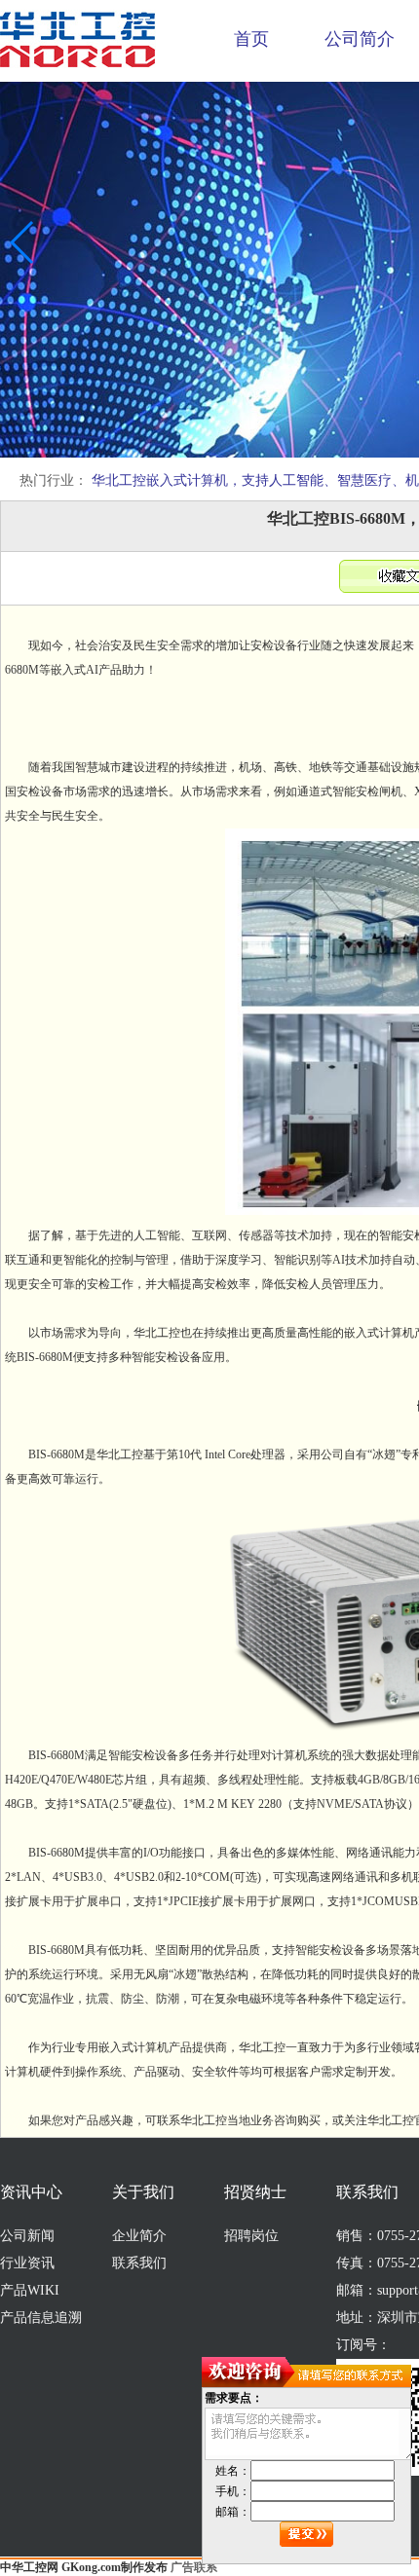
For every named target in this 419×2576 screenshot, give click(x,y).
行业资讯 (27, 2263)
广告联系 (194, 2567)
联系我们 (139, 2263)
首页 (251, 39)
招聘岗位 (251, 2236)
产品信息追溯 (41, 2318)
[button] (23, 242)
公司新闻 (27, 2236)
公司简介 (360, 39)
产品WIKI (30, 2290)
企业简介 (139, 2236)
